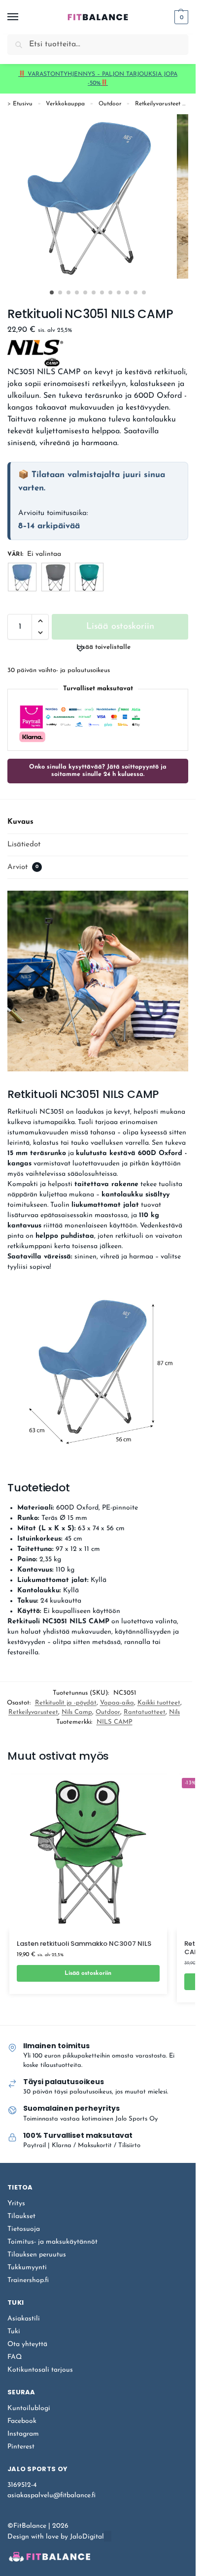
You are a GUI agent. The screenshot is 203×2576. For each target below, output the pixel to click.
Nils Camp (77, 1712)
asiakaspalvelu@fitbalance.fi (51, 2495)
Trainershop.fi (28, 2280)
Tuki (14, 2332)
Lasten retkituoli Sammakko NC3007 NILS (84, 1944)
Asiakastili (24, 2319)
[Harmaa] (56, 577)
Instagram (23, 2434)
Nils (174, 1712)
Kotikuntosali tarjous (40, 2370)
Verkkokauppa (65, 104)
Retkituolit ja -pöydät (66, 1703)
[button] (180, 17)
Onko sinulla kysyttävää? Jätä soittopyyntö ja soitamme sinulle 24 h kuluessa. (98, 771)
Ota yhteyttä (27, 2344)
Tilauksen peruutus (37, 2255)
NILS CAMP (115, 1722)
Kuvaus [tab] (20, 822)
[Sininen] (22, 577)
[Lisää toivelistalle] (140, 1999)
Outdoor (110, 104)
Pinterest (21, 2447)
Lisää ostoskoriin (120, 627)
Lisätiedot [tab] (24, 845)
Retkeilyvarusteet (158, 104)
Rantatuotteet (145, 1712)
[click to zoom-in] (90, 196)
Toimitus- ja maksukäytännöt (52, 2242)
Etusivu (23, 104)
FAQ (15, 2357)
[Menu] (22, 17)
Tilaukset (21, 2216)
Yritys (16, 2204)
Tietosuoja (24, 2229)
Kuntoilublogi (29, 2408)
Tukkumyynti (27, 2268)
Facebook (22, 2421)
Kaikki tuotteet (159, 1703)
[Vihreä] (89, 577)
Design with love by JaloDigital (56, 2537)
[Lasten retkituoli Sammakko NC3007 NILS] (88, 1852)
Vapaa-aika (117, 1703)
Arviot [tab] (23, 867)
